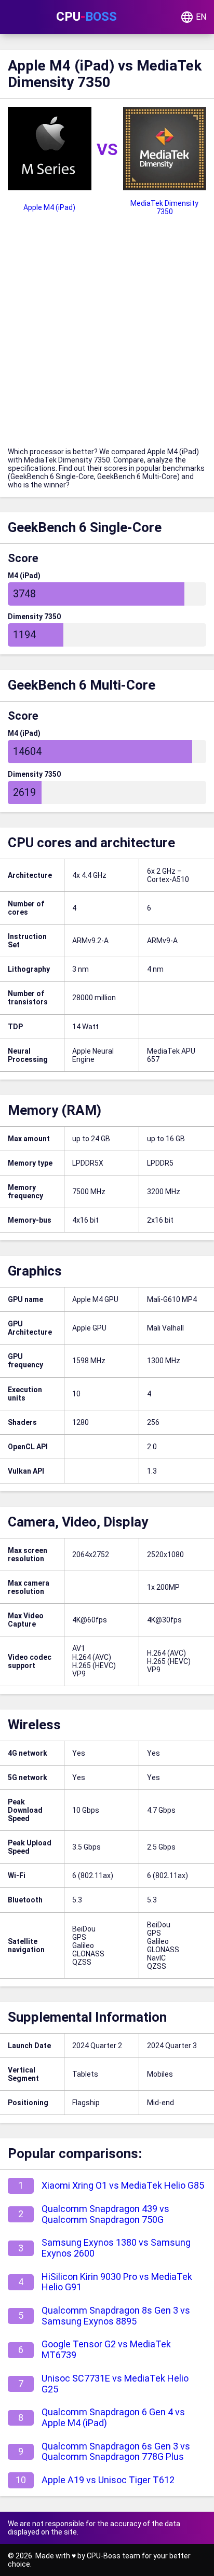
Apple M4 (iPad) (49, 207)
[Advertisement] (107, 335)
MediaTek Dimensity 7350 (164, 207)
